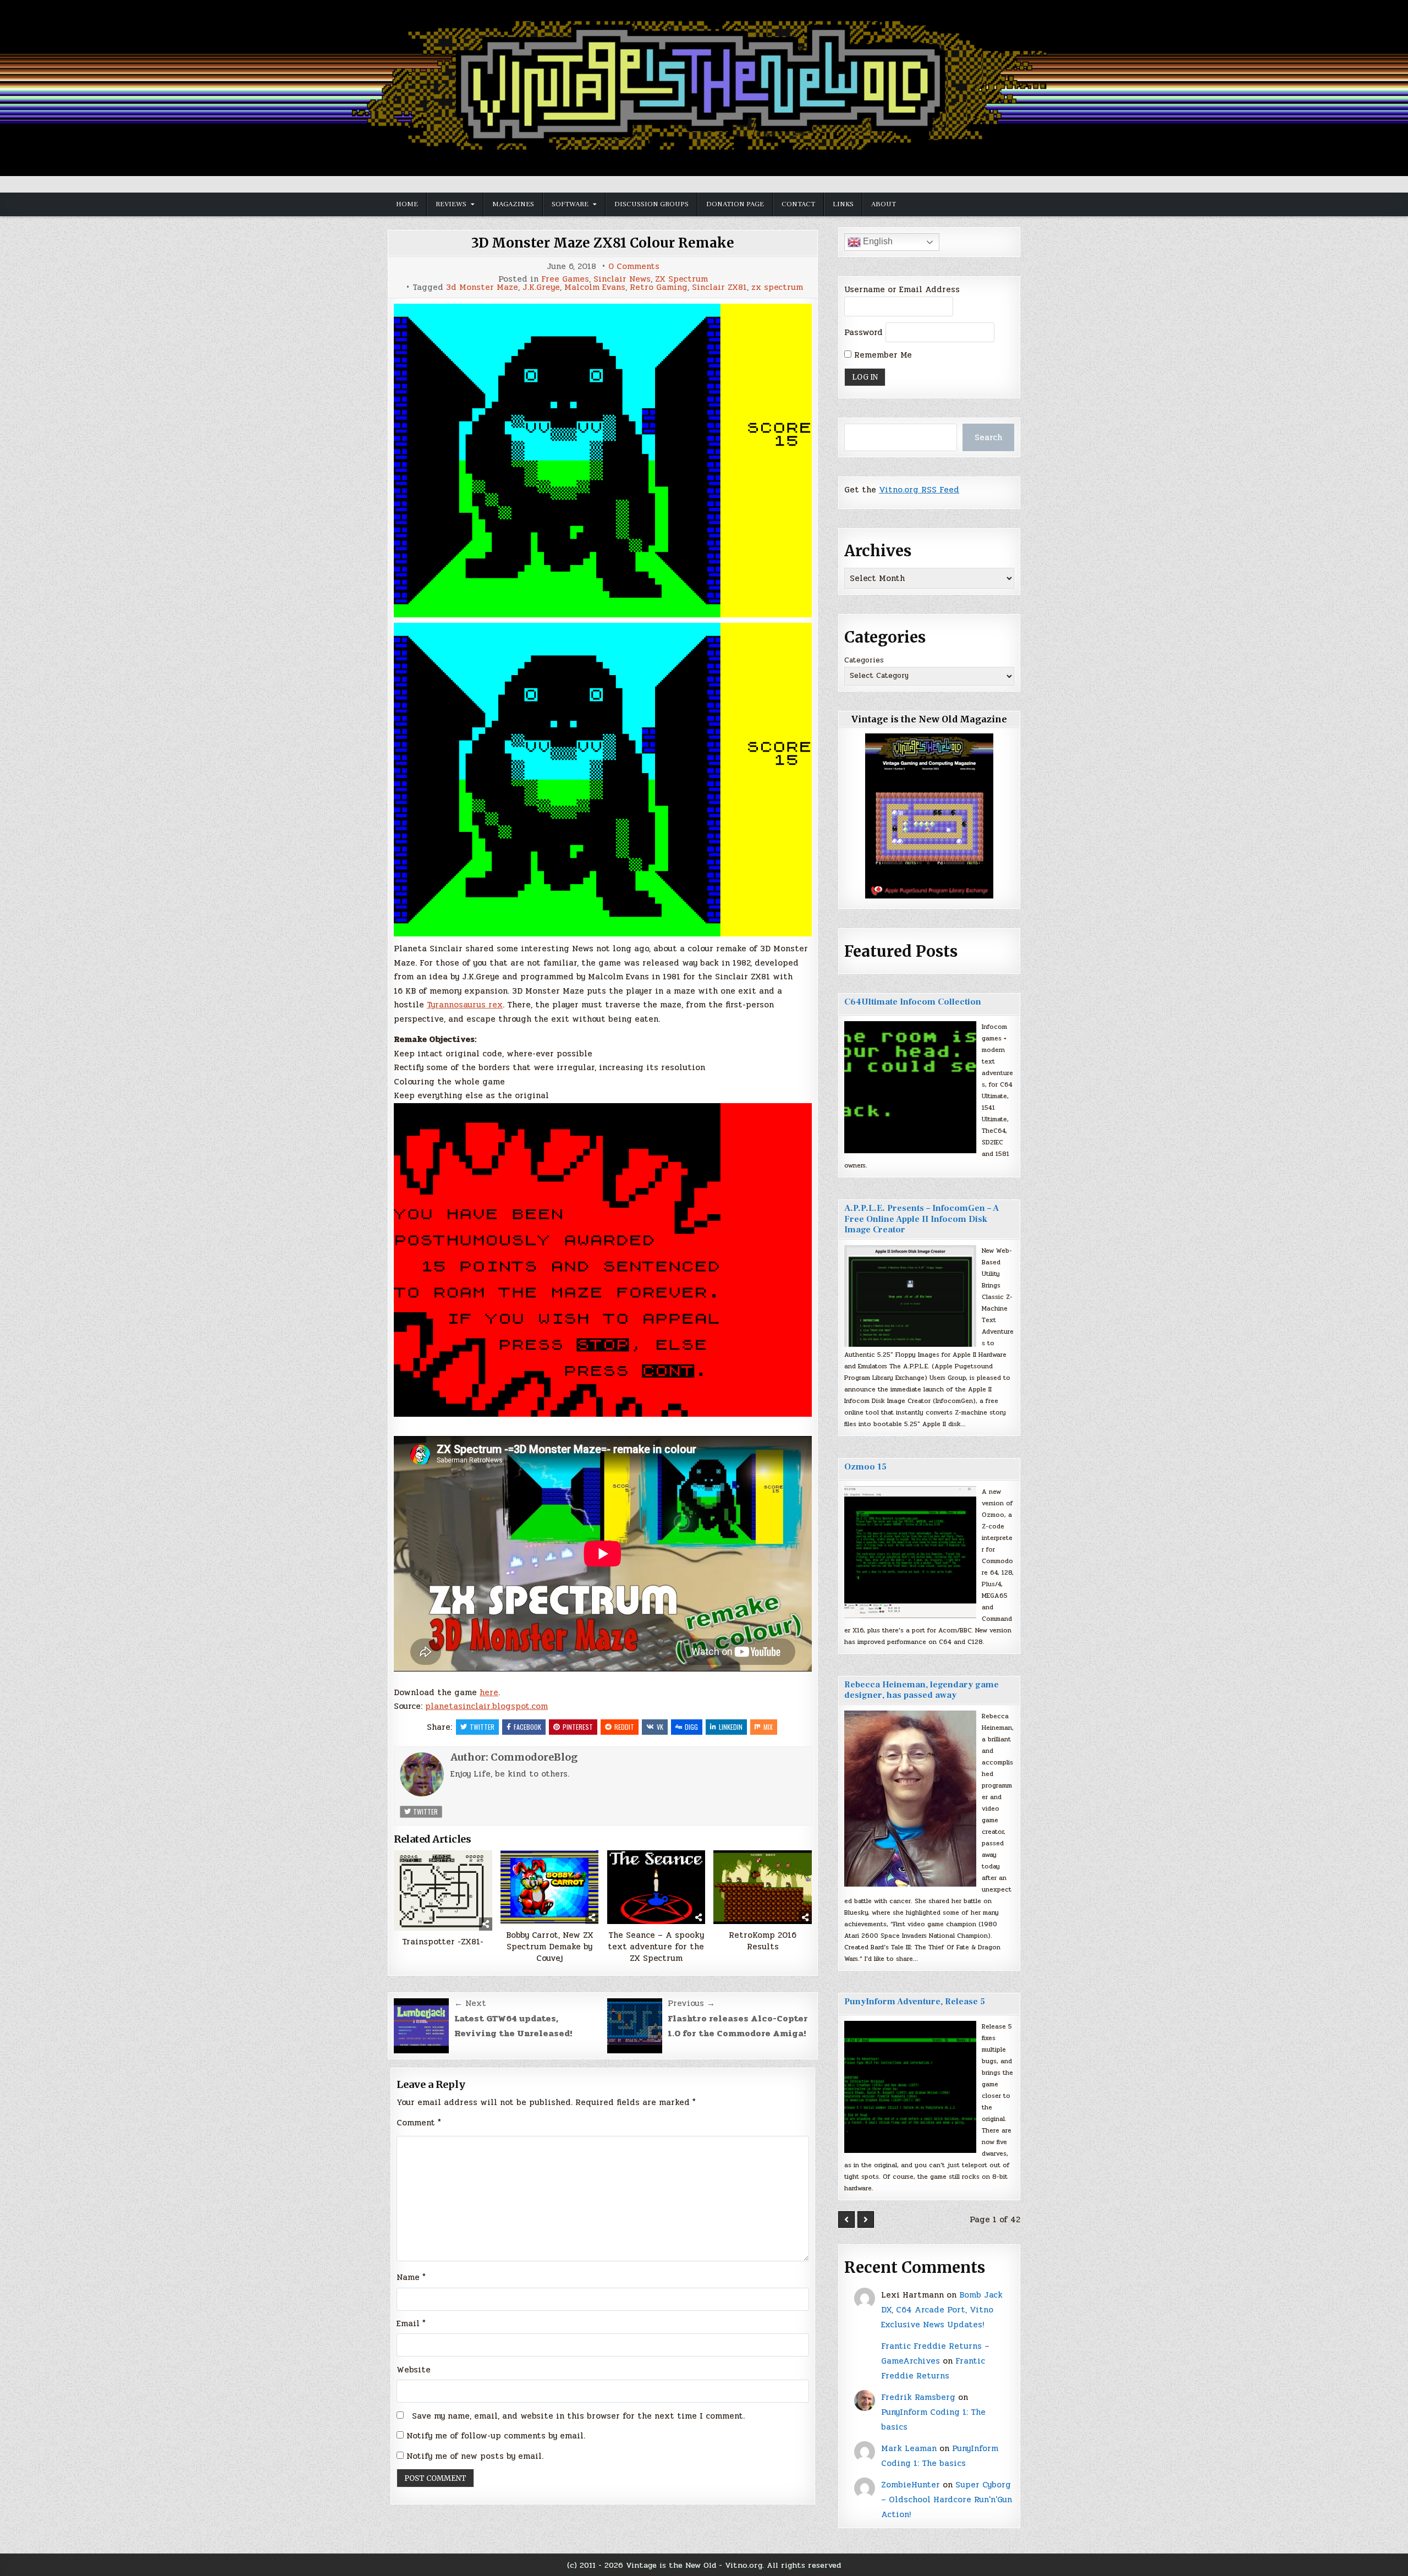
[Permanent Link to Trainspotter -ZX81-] (443, 1891)
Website (414, 2370)
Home (407, 204)
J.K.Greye (541, 287)
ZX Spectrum (681, 279)
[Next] (866, 2219)
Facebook (527, 1727)
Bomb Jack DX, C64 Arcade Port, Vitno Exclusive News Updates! (942, 2310)
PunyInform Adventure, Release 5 (915, 2002)
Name (411, 2277)
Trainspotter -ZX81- (443, 1942)
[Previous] (846, 2219)
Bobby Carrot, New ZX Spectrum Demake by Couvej (550, 1947)
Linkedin (731, 1727)
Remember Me (882, 355)
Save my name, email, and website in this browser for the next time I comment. (578, 2416)
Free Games (565, 279)
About (884, 204)
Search (988, 437)
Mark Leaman (909, 2448)
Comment (419, 2123)
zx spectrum (777, 287)
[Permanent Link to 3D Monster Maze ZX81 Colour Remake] (603, 461)
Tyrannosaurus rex (465, 1005)
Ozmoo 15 (865, 1467)
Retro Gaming (659, 287)
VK (660, 1727)
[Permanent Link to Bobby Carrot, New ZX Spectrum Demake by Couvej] (550, 1887)
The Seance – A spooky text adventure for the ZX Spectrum (656, 1947)
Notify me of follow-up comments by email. (496, 2436)
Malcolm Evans (595, 287)
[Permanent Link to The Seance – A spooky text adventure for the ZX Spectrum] (656, 1887)
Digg (691, 1727)
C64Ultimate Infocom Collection (913, 1002)
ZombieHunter (911, 2485)
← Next (470, 2003)
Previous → (691, 2003)
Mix (768, 1727)
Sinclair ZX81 (719, 287)
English (877, 241)
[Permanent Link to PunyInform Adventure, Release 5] (910, 2087)
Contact (798, 204)
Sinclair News (622, 279)
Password (864, 332)
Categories (864, 660)
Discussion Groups (651, 204)
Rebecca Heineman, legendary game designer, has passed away (922, 1690)
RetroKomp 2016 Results (763, 1941)
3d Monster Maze (482, 287)
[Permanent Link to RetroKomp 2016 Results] (763, 1887)
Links (843, 204)
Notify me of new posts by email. (475, 2456)
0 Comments (634, 267)
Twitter (482, 1727)
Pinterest (578, 1727)
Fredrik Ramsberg (918, 2397)
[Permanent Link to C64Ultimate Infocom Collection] (910, 1087)
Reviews (451, 204)
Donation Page (735, 204)
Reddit (624, 1727)
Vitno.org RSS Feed (919, 490)
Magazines (513, 204)
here (489, 1692)
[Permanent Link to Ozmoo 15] (910, 1552)
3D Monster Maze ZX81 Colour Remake (603, 243)
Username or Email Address (902, 289)
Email (411, 2323)
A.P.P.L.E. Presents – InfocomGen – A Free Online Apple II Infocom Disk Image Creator (922, 1219)
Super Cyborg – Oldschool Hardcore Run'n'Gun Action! (947, 2500)
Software (570, 204)
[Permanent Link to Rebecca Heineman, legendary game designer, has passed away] (910, 1799)
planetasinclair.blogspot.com (486, 1706)
